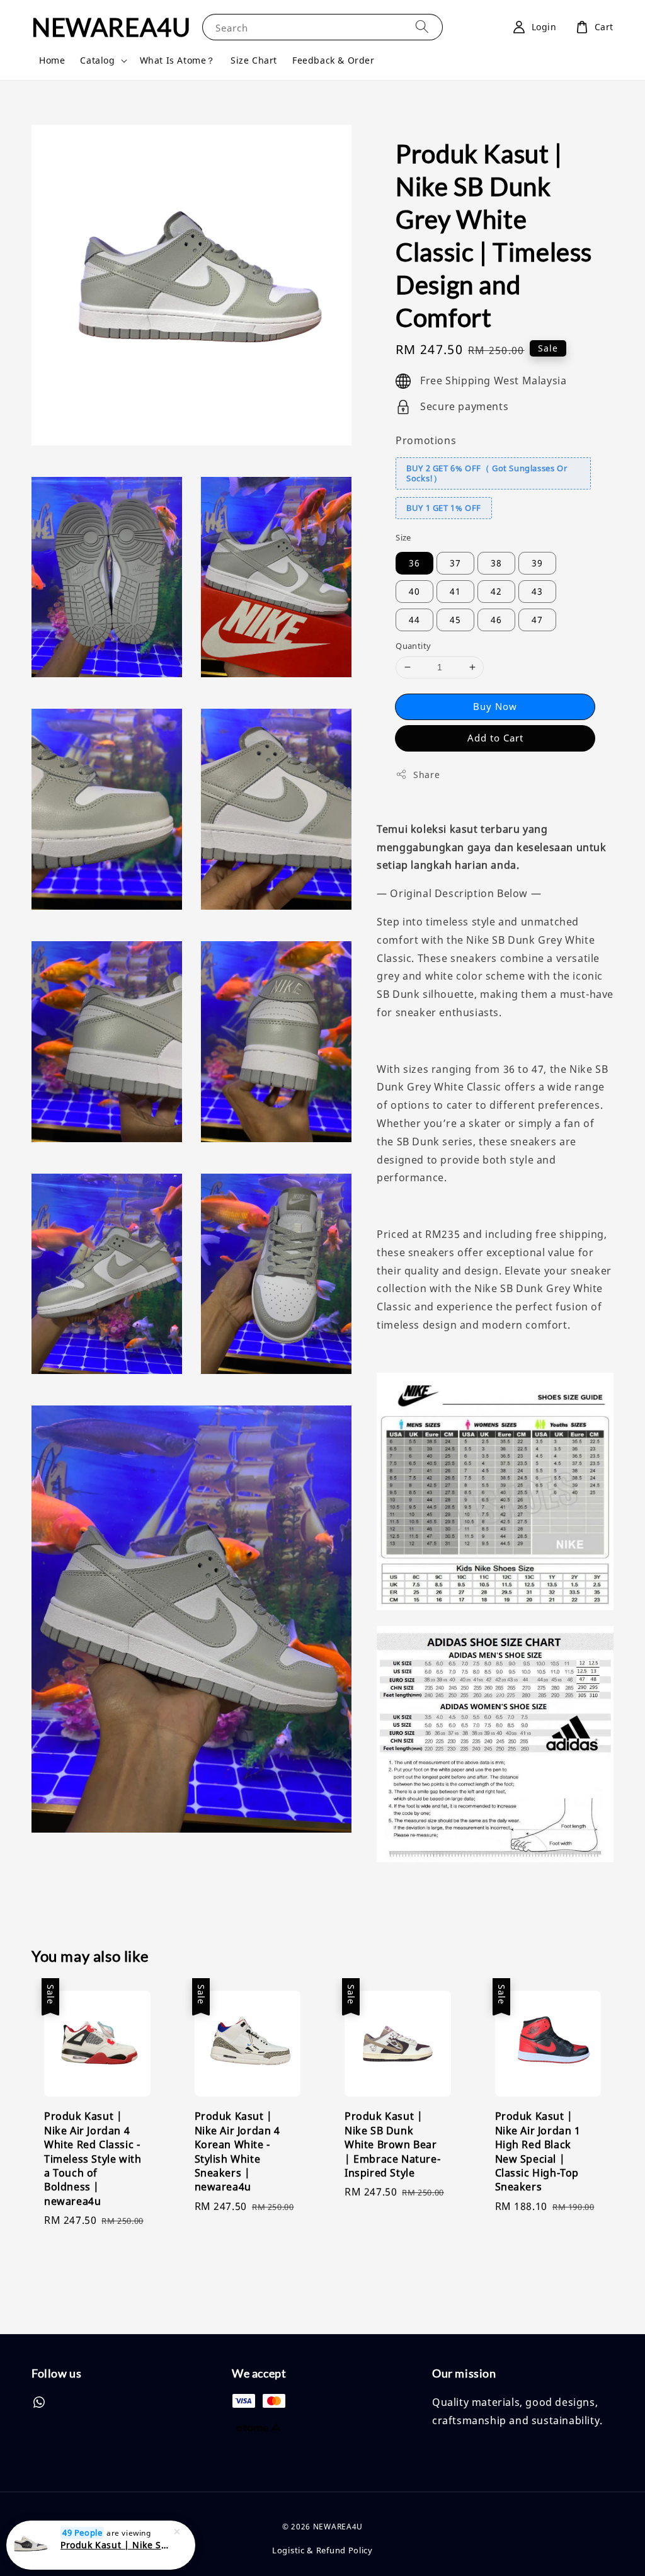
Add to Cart (495, 738)
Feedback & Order (334, 60)
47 (537, 620)
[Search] (422, 27)
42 (496, 591)
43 (537, 591)
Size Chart (254, 60)
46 (496, 620)
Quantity (413, 646)
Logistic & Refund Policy (322, 2550)
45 (455, 620)
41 (455, 591)
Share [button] (426, 775)
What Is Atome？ (178, 60)
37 (455, 563)
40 (414, 591)
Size (403, 537)
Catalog (97, 60)
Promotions (426, 440)
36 (414, 563)
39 (537, 563)
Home (52, 60)
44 (414, 620)
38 (496, 563)
